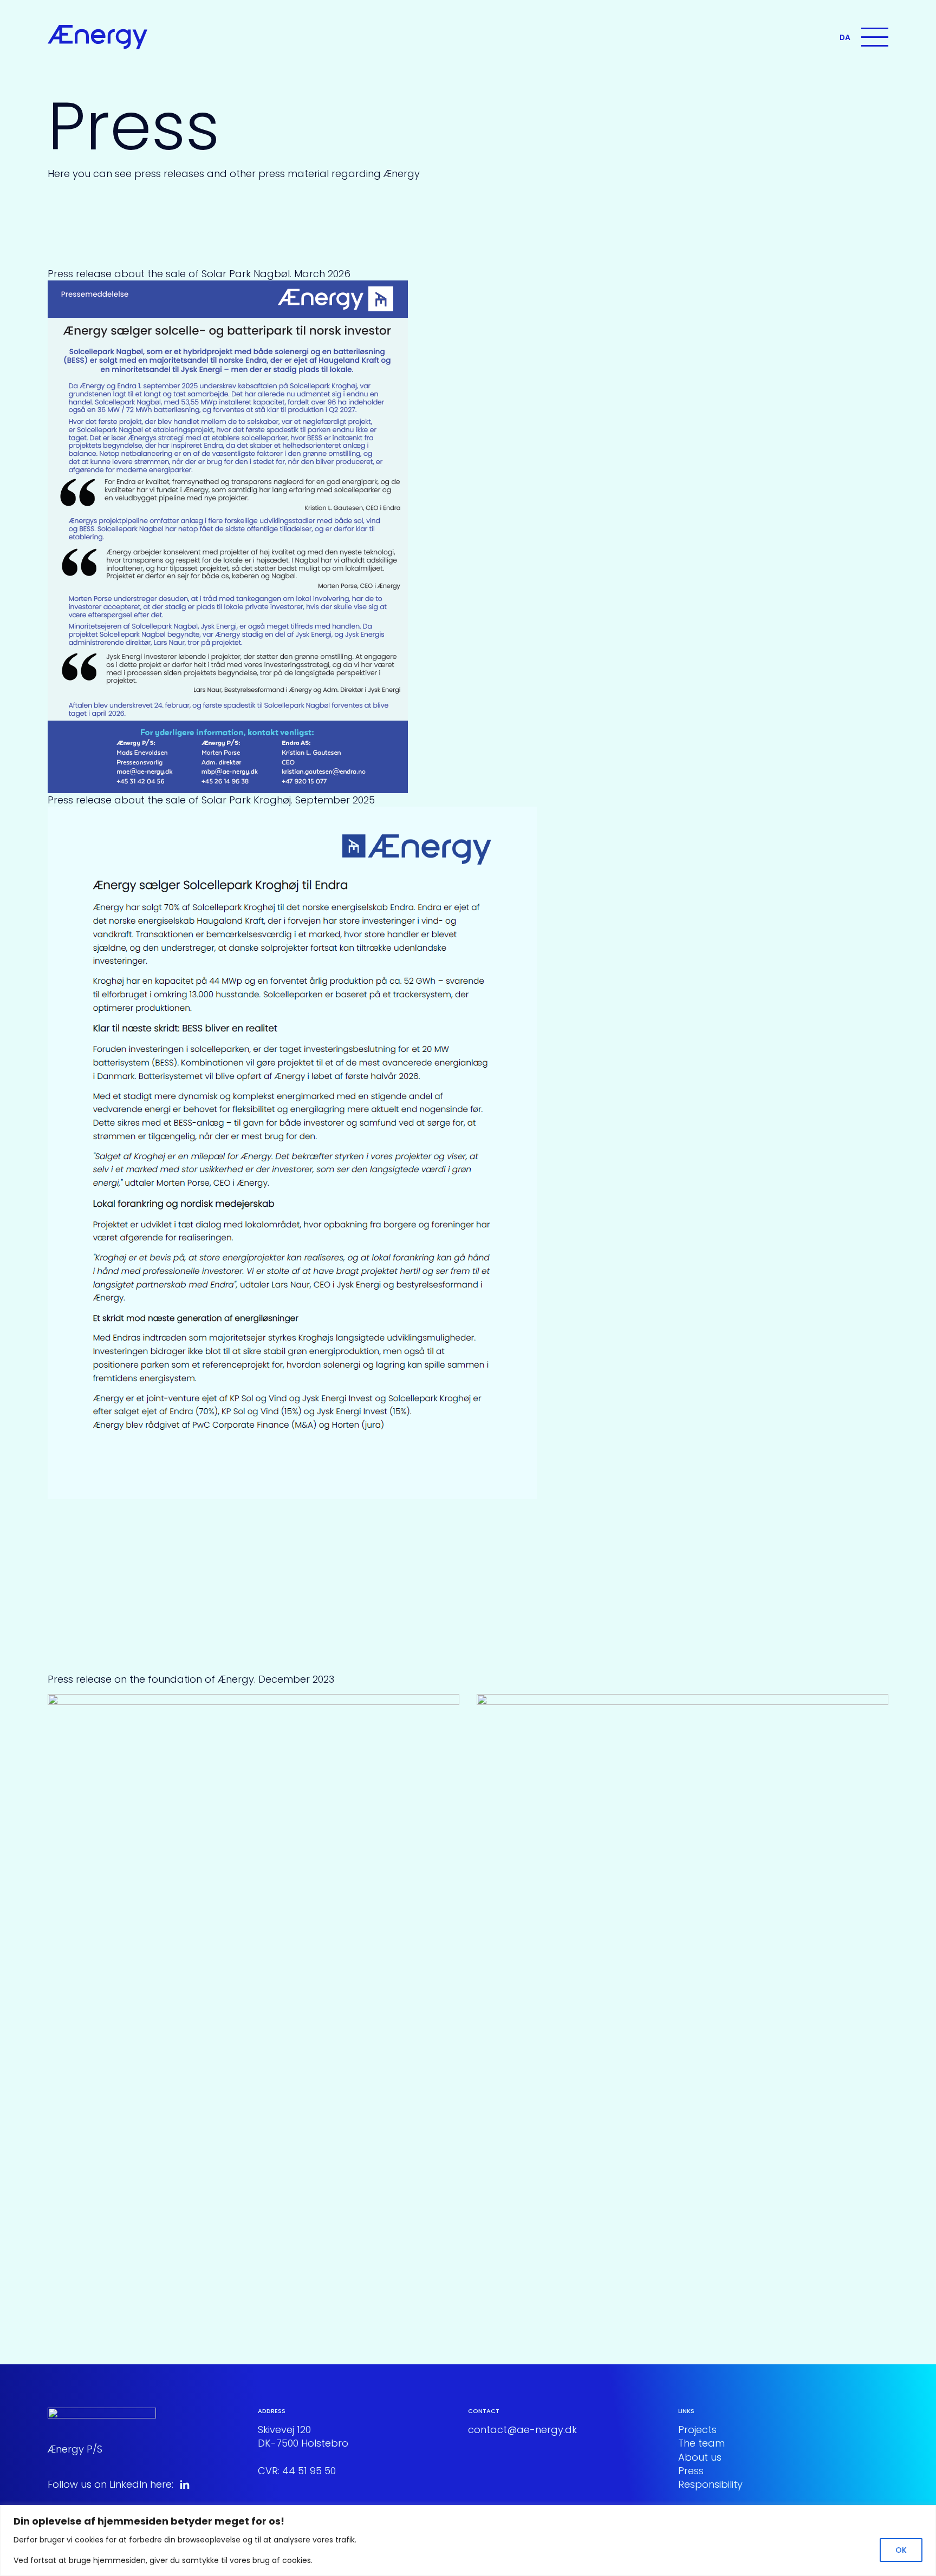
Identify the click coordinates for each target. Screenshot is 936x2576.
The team (701, 2443)
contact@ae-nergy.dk (522, 2430)
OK (901, 2550)
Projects (697, 2430)
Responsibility (710, 2484)
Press (691, 2471)
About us (700, 2457)
